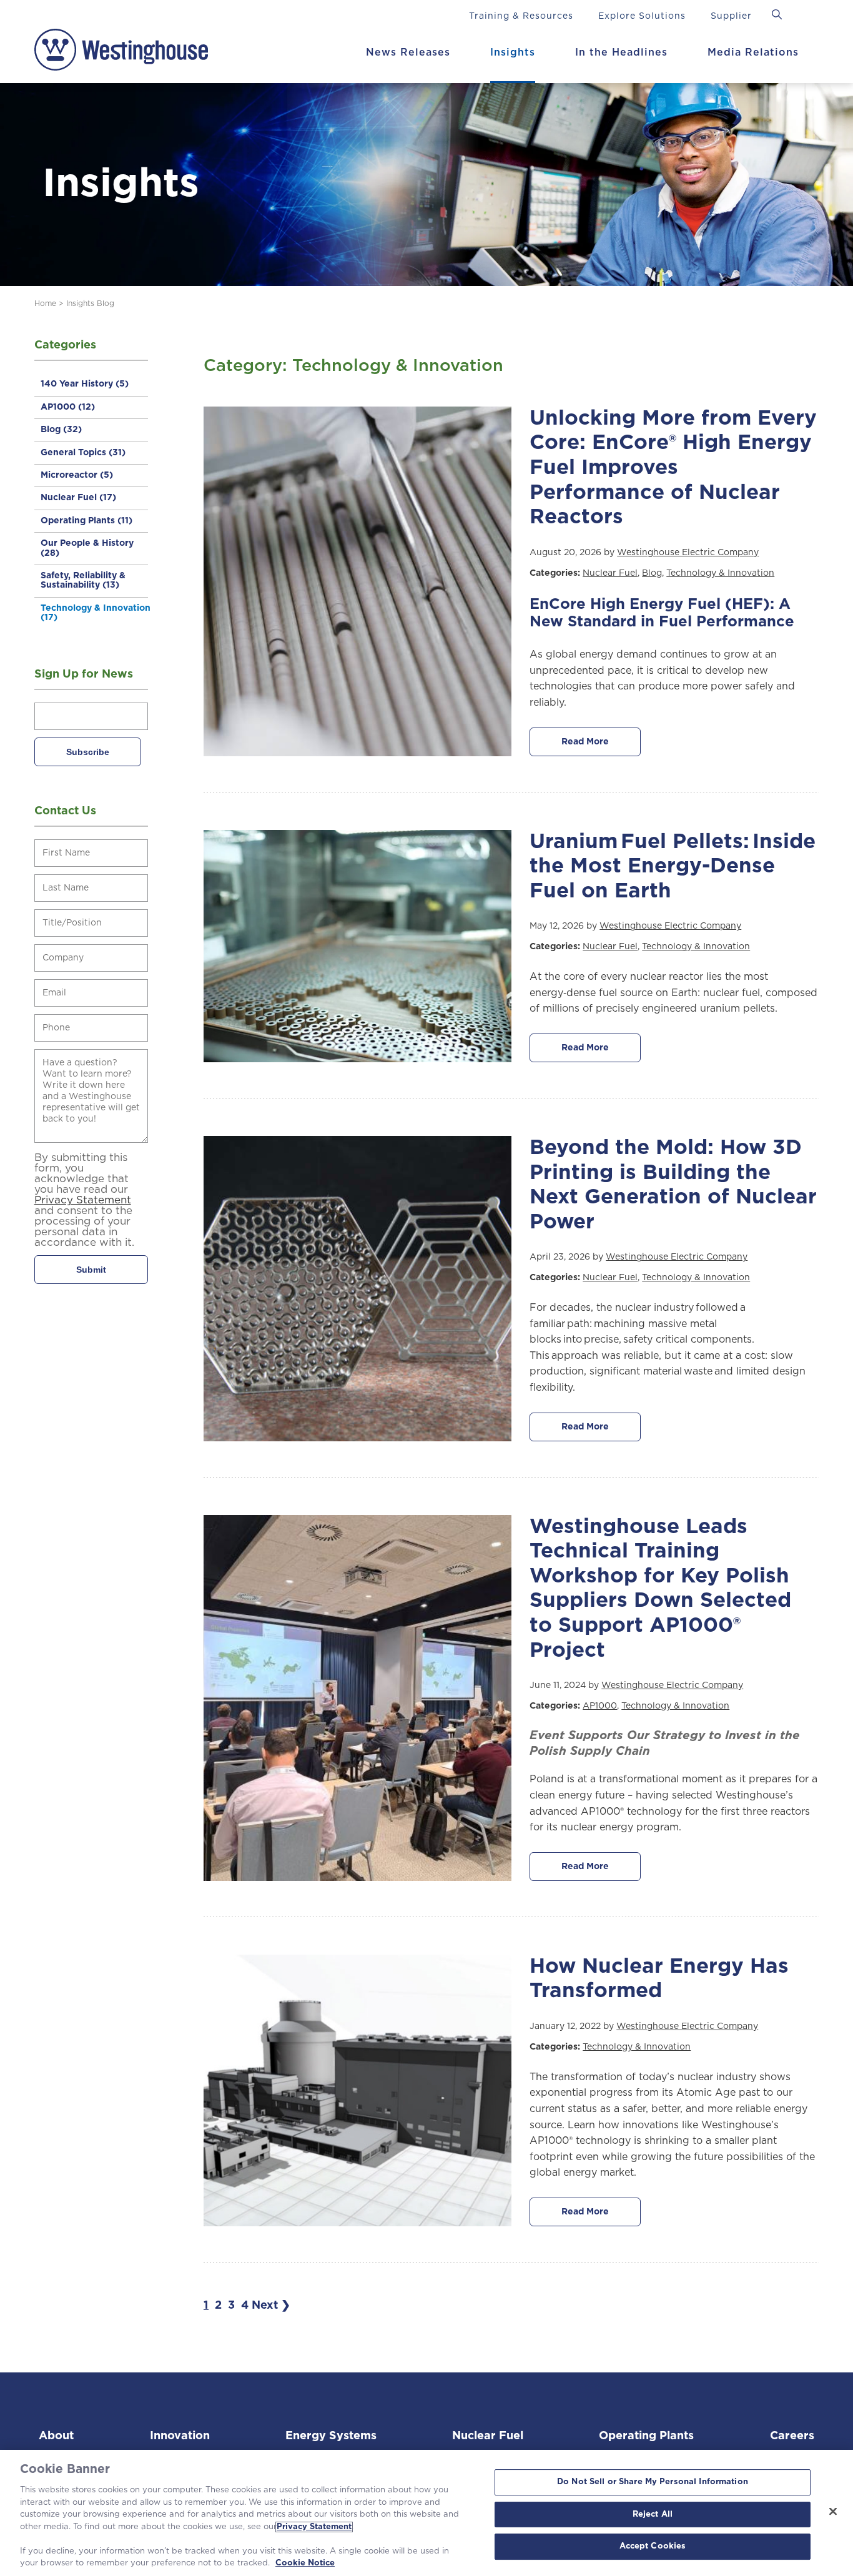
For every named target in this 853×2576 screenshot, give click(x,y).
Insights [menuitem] (513, 52)
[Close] (833, 2512)
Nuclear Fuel (78, 498)
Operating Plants (86, 521)
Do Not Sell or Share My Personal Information (653, 2482)
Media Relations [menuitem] (753, 52)
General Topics (83, 453)
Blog (61, 430)
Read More (585, 742)
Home (45, 303)
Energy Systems (331, 2436)
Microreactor (77, 475)
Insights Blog (90, 303)
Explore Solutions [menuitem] (642, 16)
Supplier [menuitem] (731, 16)
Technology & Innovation (96, 613)
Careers (792, 2436)
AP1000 (68, 407)
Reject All (653, 2514)
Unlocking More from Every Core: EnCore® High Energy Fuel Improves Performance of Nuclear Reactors (673, 468)
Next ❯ (271, 2306)
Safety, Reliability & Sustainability (83, 580)
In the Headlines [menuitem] (621, 52)
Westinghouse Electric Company (688, 553)
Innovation (180, 2436)
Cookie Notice (305, 2563)
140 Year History (85, 384)
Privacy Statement (314, 2527)
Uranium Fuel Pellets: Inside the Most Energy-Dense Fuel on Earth (673, 867)
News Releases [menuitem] (408, 52)
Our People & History (87, 548)
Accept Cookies (653, 2547)
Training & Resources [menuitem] (521, 16)
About (56, 2436)
